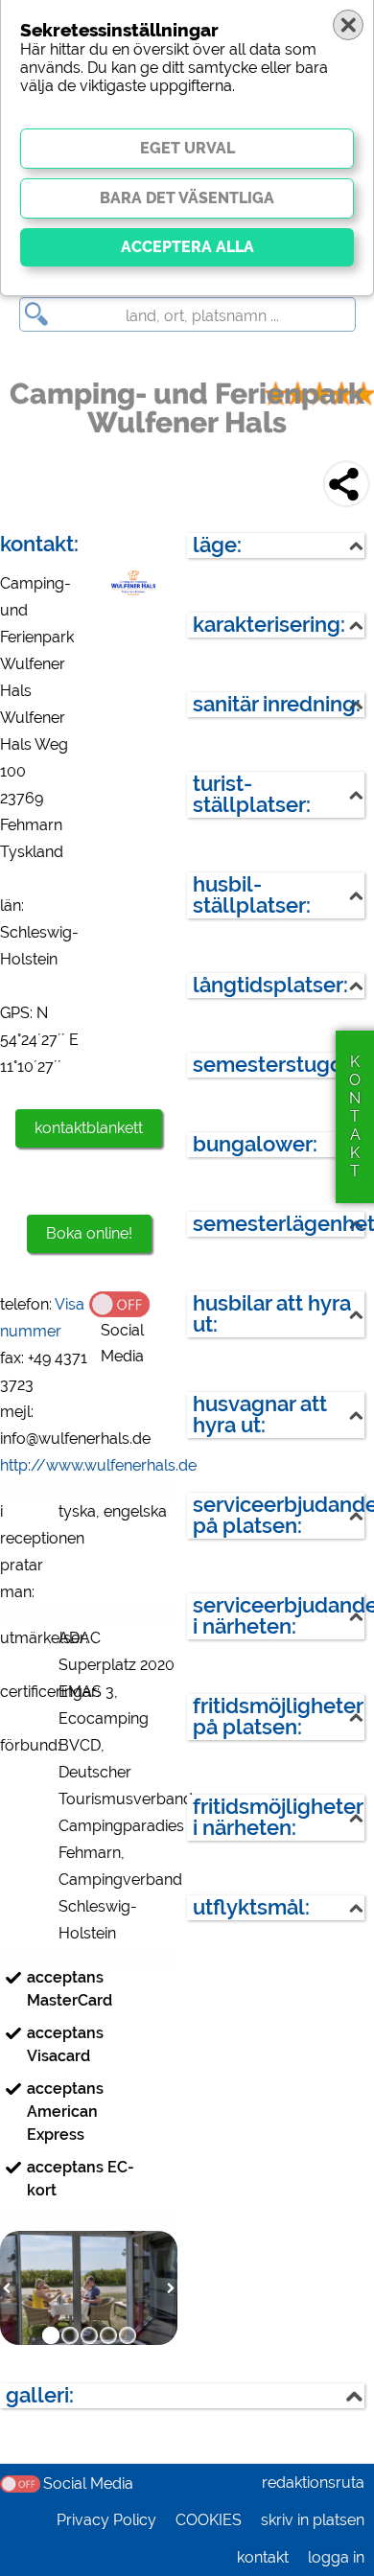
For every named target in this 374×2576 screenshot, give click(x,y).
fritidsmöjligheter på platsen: (278, 1717)
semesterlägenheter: (279, 1224)
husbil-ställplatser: (252, 895)
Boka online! (89, 1233)
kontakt (263, 2557)
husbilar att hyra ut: (272, 1314)
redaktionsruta (313, 2483)
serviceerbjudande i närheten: (279, 1616)
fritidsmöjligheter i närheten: (278, 1817)
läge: (217, 545)
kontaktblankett (89, 1128)
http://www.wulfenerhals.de (98, 1465)
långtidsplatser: (270, 985)
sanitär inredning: (277, 704)
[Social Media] (134, 1303)
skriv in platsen (313, 2520)
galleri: (40, 2395)
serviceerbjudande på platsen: (279, 1515)
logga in (336, 2557)
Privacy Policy (106, 2520)
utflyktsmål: (251, 1907)
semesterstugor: (274, 1065)
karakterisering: (269, 625)
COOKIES (209, 2520)
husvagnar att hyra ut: (260, 1415)
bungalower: (255, 1144)
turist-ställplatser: (252, 794)
